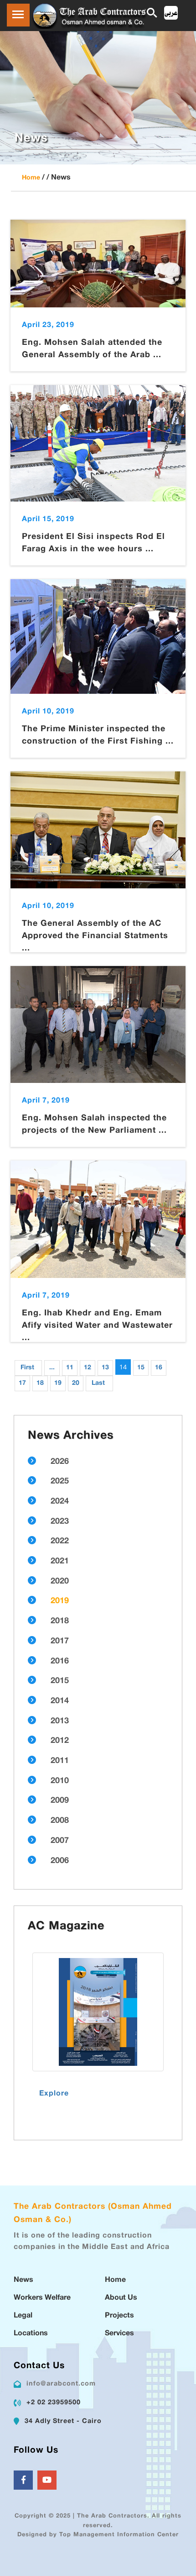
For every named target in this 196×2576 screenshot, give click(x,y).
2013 (60, 1721)
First (27, 1368)
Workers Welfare (42, 2298)
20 (76, 1383)
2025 (60, 1482)
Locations (31, 2334)
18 (40, 1383)
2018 (60, 1621)
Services (119, 2334)
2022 (60, 1541)
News (23, 2280)
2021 (60, 1562)
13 (105, 1368)
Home (31, 178)
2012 (60, 1741)
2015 (60, 1681)
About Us (121, 2298)
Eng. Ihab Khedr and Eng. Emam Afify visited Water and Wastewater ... (97, 1326)
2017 (60, 1642)
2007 (60, 1841)
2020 (60, 1582)
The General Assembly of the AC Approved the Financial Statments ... (95, 936)
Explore (54, 2094)
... (52, 1368)
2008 (60, 1821)
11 (70, 1368)
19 (58, 1383)
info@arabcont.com (61, 2384)
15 (141, 1368)
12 (88, 1368)
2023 (60, 1522)
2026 (60, 1462)
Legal (23, 2316)
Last (98, 1383)
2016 (60, 1662)
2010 (60, 1781)
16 (159, 1368)
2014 (60, 1701)
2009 (60, 1801)
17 (22, 1383)
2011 (60, 1761)
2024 (60, 1502)
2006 (60, 1861)
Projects (119, 2316)
